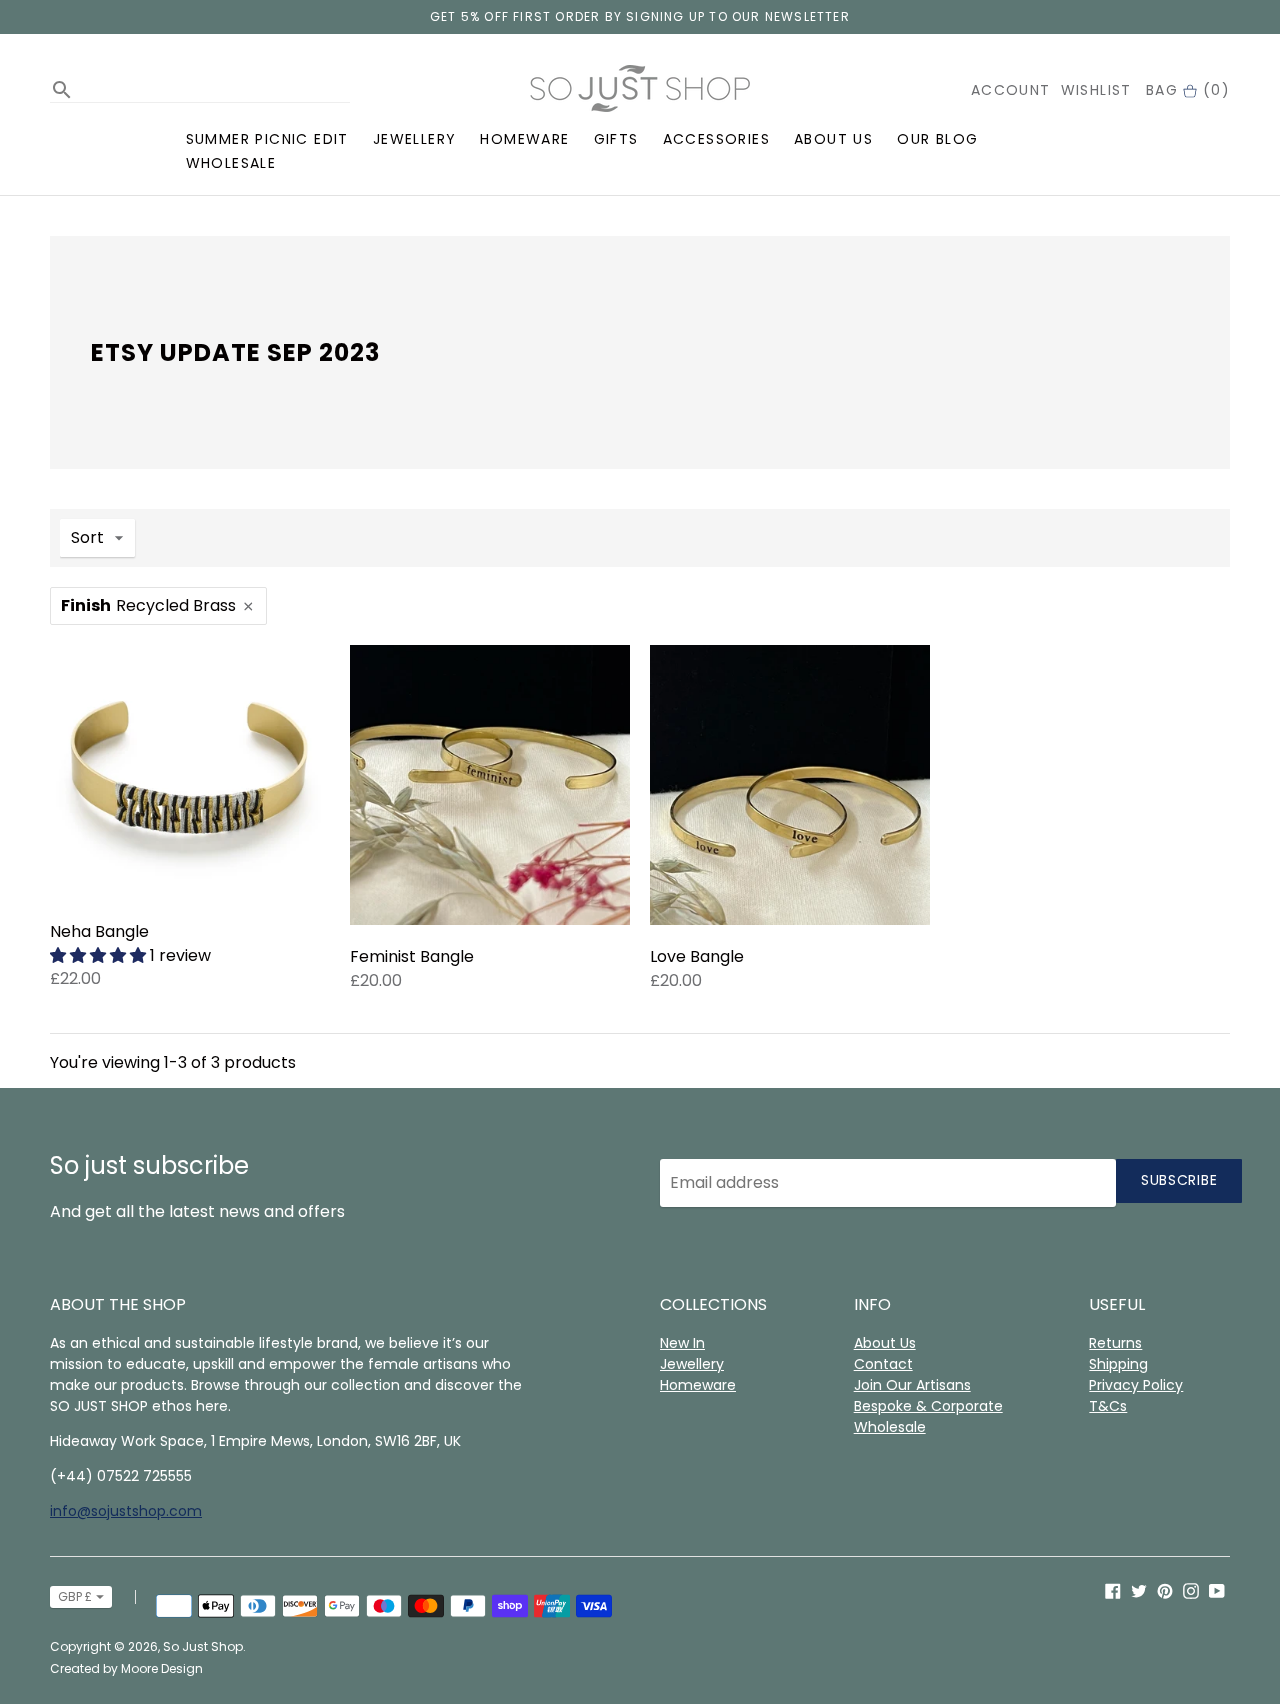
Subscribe (1179, 1180)
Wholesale (231, 163)
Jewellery (415, 139)
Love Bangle (697, 956)
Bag (1188, 90)
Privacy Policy (1136, 1385)
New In (682, 1343)
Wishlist (1096, 90)
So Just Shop (203, 1646)
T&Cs (1108, 1406)
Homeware (524, 139)
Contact (883, 1364)
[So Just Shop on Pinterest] (1165, 1589)
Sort (87, 537)
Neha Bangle (99, 931)
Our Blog (937, 139)
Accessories (716, 139)
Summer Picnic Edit (267, 139)
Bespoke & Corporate (928, 1406)
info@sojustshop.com (126, 1511)
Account (1011, 90)
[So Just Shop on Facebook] (1113, 1589)
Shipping (1118, 1364)
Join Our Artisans (912, 1385)
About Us (833, 139)
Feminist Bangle (412, 956)
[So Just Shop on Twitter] (1139, 1589)
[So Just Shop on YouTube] (1217, 1589)
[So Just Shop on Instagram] (1191, 1589)
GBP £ (75, 1596)
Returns (1115, 1343)
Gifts (616, 139)
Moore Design (162, 1668)
